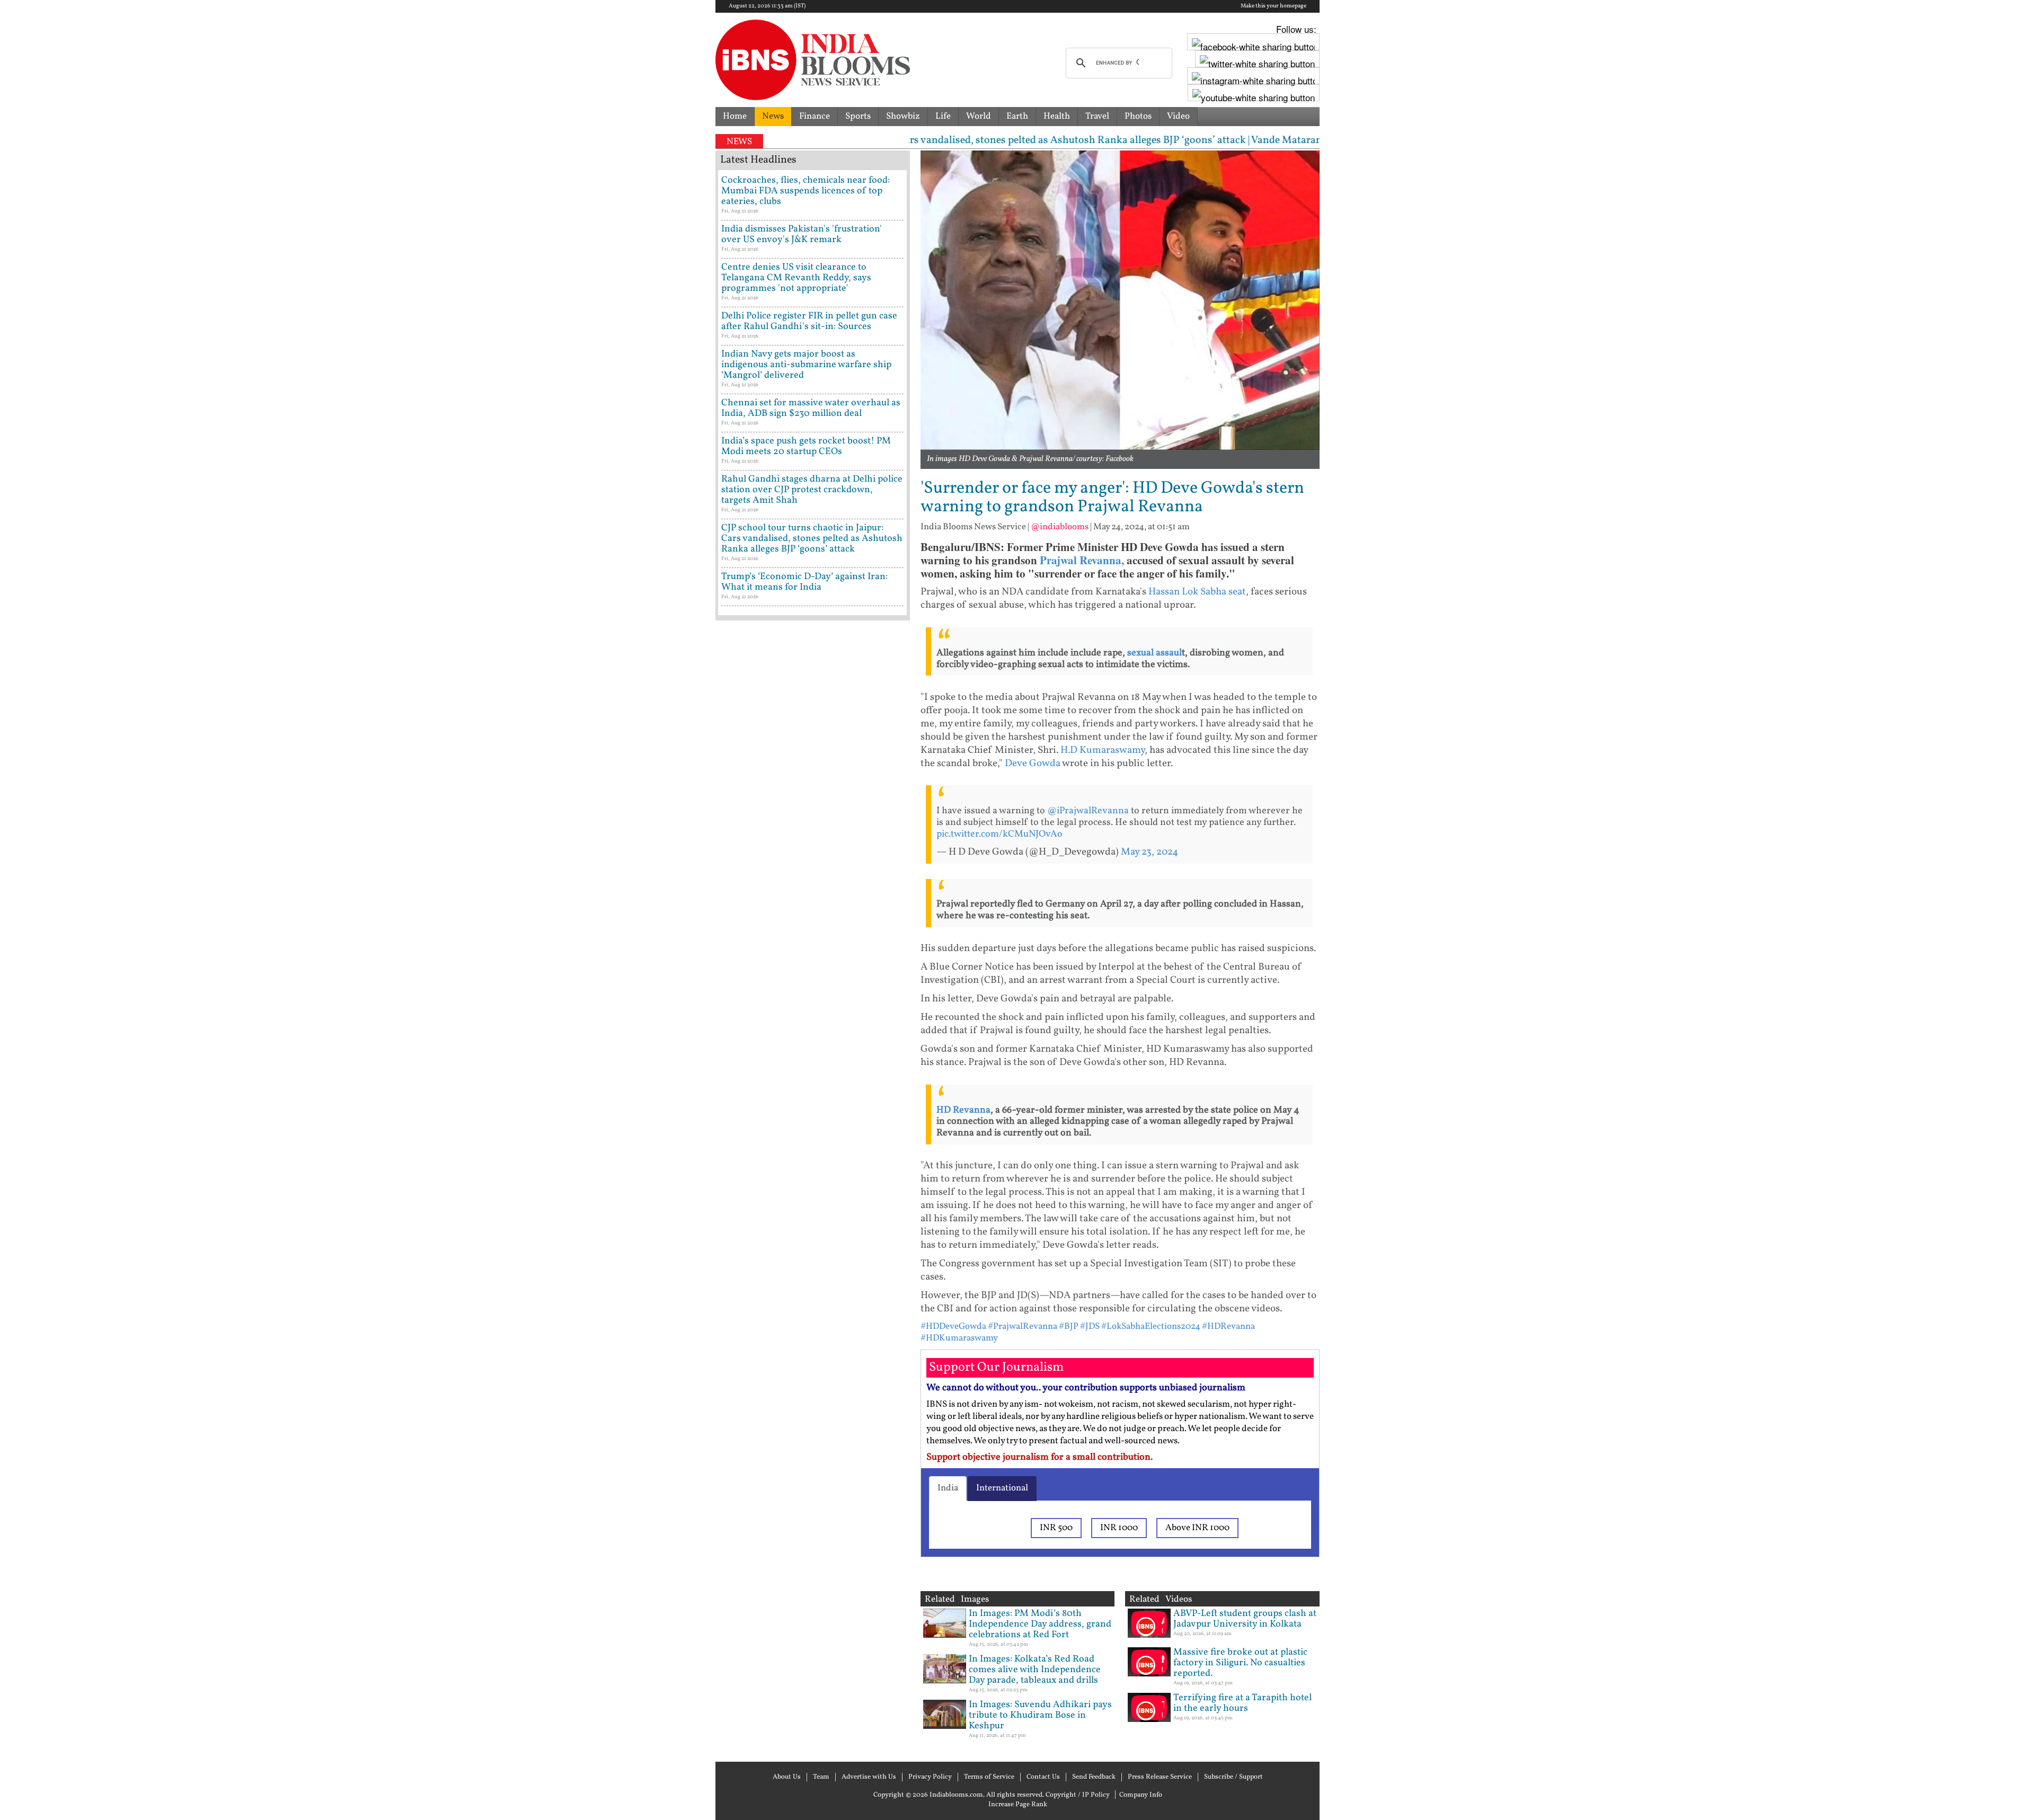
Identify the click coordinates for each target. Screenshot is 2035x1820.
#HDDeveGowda (953, 1326)
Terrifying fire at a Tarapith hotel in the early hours (1242, 1703)
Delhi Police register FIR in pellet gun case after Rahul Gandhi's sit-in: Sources (809, 321)
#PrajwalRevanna (1023, 1326)
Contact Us (1043, 1777)
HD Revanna (963, 1110)
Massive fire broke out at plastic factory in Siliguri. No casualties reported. (1240, 1663)
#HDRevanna (1228, 1326)
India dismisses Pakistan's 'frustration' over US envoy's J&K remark (802, 234)
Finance (815, 116)
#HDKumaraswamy (959, 1338)
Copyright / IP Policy (1078, 1795)
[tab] (948, 1488)
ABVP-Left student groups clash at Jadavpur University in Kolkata (1245, 1619)
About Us (787, 1777)
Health (1057, 116)
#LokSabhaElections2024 (1151, 1326)
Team (821, 1777)
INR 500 (1056, 1528)
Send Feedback (1094, 1777)
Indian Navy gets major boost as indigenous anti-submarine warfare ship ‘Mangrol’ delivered (806, 365)
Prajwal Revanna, (1082, 560)
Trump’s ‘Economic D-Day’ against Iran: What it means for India (804, 582)
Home (735, 116)
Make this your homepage (1273, 6)
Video (1178, 116)
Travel (1097, 116)
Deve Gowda (1033, 763)
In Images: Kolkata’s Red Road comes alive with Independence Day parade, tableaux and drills (1035, 1670)
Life (943, 116)
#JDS (1090, 1326)
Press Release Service (1160, 1777)
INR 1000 (1119, 1528)
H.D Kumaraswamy (1103, 750)
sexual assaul (1154, 653)
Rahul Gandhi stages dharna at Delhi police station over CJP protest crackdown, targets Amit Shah (812, 490)
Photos (1138, 116)
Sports (858, 116)
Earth (1017, 116)
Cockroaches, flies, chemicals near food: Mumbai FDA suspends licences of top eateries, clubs (806, 191)
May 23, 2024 (1149, 852)
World (979, 116)
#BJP (1069, 1326)
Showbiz (903, 116)
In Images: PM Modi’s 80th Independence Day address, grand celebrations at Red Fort (1040, 1624)
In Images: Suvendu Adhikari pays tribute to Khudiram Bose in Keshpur (1040, 1715)
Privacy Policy (930, 1777)
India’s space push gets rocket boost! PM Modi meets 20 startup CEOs (806, 446)
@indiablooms (1060, 527)
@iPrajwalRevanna (1088, 811)
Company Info (1141, 1795)
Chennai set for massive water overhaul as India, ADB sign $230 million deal (811, 408)
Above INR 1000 (1197, 1528)
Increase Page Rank (1018, 1805)
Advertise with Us (869, 1777)
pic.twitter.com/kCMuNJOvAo (999, 834)
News (773, 116)
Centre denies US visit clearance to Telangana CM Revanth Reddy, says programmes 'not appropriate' (796, 278)
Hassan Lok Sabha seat (1197, 592)
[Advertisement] (813, 1078)
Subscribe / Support (1233, 1777)
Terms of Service (989, 1777)
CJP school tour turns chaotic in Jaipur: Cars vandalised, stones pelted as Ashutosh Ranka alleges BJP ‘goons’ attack (812, 539)
